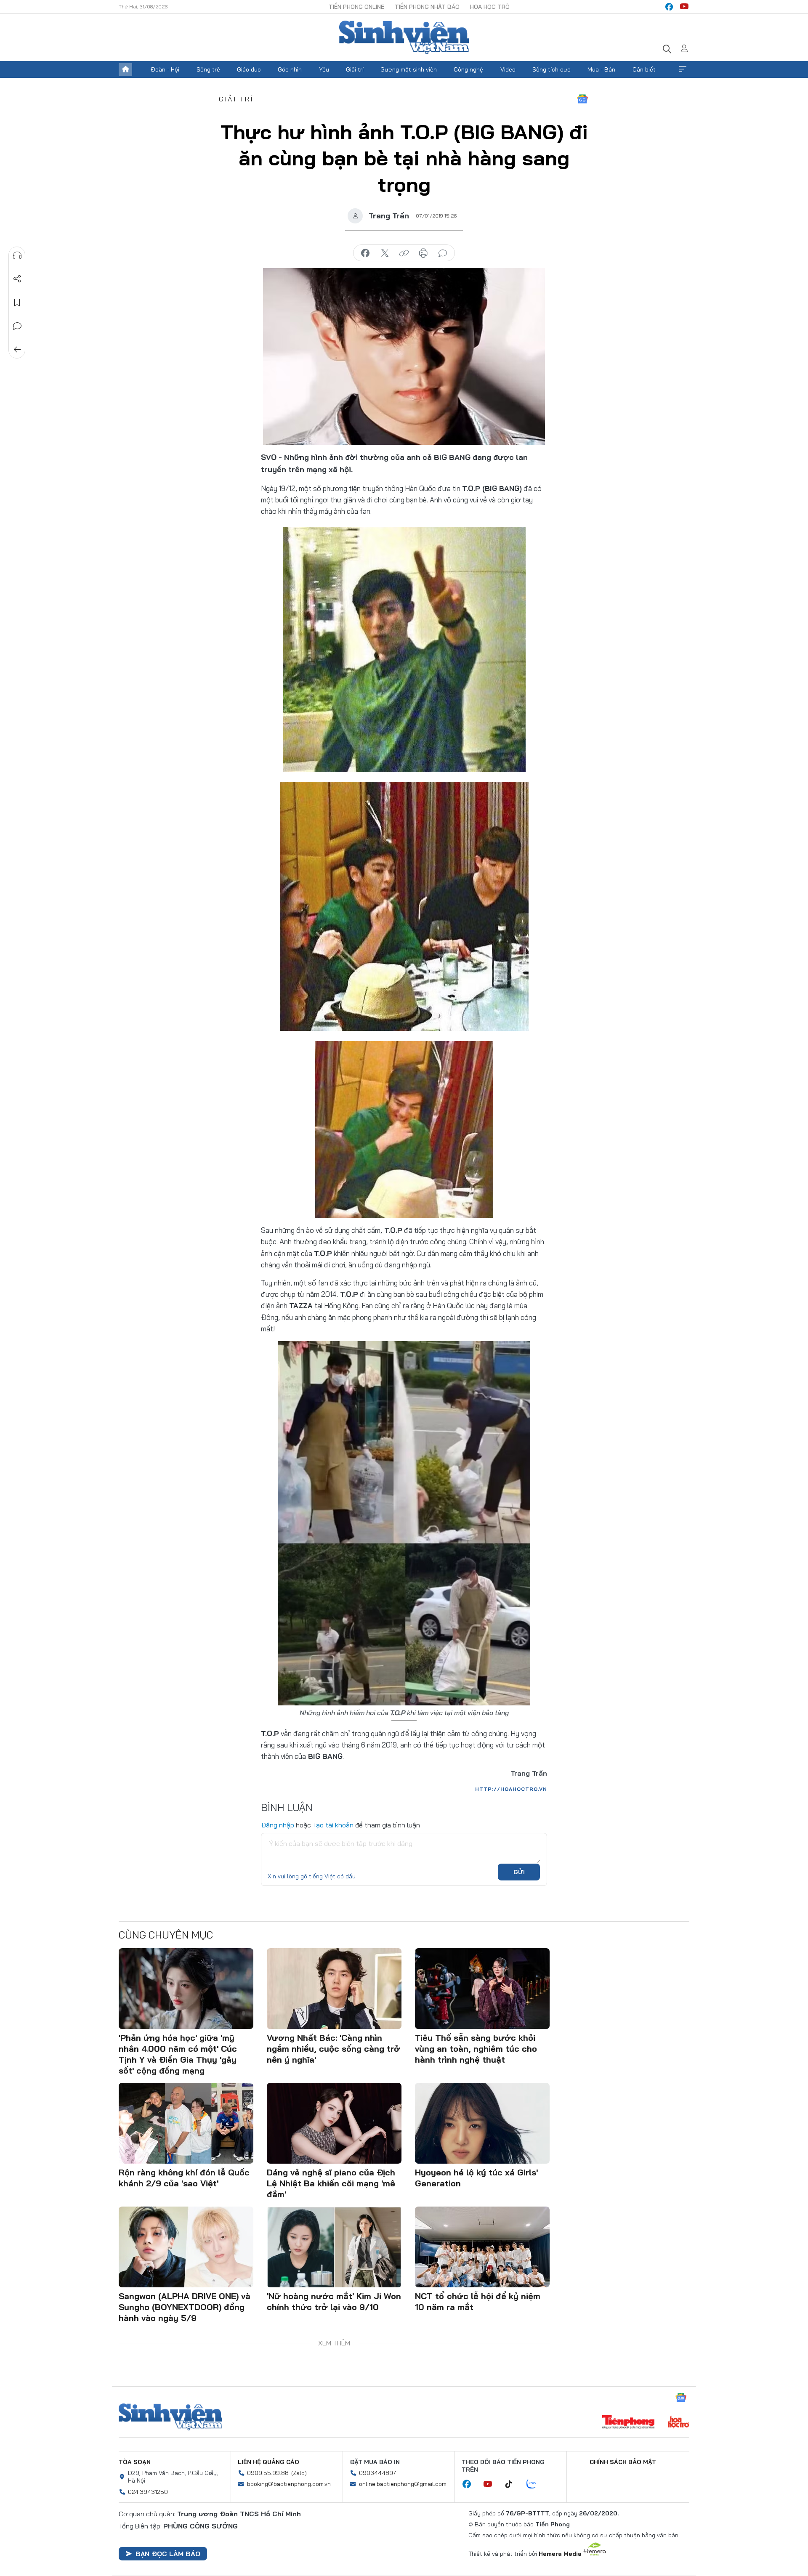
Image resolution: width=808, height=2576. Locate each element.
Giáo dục (249, 69)
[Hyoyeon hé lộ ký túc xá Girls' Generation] (482, 2123)
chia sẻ (365, 253)
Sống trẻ (208, 69)
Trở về (17, 350)
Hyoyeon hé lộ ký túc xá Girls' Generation (476, 2178)
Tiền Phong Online (356, 7)
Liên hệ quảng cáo (268, 2462)
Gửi (519, 1872)
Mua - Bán (601, 69)
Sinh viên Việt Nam (170, 2417)
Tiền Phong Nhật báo (427, 7)
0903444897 (377, 2473)
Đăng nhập (278, 1825)
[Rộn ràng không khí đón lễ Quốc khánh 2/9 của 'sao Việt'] (186, 2123)
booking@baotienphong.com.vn (289, 2484)
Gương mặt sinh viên (409, 69)
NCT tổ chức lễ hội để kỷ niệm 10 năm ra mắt (478, 2301)
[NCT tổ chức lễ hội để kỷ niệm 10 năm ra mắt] (482, 2247)
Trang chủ (125, 69)
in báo (423, 253)
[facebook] (669, 7)
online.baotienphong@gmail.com (403, 2484)
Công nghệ (468, 69)
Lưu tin (17, 303)
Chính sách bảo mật (623, 2462)
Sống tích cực (552, 69)
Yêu (324, 69)
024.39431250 (148, 2492)
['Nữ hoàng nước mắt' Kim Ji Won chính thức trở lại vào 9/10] (334, 2247)
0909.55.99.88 (268, 2473)
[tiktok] (513, 2484)
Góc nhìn (290, 69)
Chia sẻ (17, 279)
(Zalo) (299, 2473)
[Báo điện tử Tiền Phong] (628, 2423)
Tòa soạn (135, 2462)
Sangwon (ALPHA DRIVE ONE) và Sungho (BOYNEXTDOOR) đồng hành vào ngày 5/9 (185, 2307)
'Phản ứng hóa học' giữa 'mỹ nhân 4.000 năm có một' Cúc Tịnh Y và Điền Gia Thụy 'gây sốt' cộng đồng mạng (178, 2054)
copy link (404, 253)
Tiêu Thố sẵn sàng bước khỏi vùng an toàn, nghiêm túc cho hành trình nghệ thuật (476, 2049)
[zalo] (536, 2484)
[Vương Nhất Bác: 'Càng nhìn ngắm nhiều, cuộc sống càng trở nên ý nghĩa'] (334, 1989)
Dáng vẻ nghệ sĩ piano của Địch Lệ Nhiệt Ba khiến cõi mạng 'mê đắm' (331, 2183)
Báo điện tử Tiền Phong (404, 37)
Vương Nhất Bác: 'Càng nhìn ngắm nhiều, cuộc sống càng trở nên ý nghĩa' (334, 2049)
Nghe (17, 255)
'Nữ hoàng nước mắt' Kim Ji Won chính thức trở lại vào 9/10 (334, 2301)
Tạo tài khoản (333, 1825)
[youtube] (684, 7)
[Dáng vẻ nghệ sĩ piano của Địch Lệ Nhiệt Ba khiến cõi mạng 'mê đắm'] (334, 2123)
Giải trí (355, 69)
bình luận (443, 253)
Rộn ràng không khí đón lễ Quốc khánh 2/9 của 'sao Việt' (184, 2178)
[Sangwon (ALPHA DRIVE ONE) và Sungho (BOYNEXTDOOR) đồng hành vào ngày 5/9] (186, 2247)
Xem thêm (683, 69)
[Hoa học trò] (679, 2423)
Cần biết (644, 69)
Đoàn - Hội (165, 69)
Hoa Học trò (490, 7)
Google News (582, 99)
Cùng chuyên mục (166, 1935)
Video (508, 69)
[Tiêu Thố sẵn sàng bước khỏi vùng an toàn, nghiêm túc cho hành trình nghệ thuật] (482, 1989)
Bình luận (17, 326)
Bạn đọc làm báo (168, 2554)
